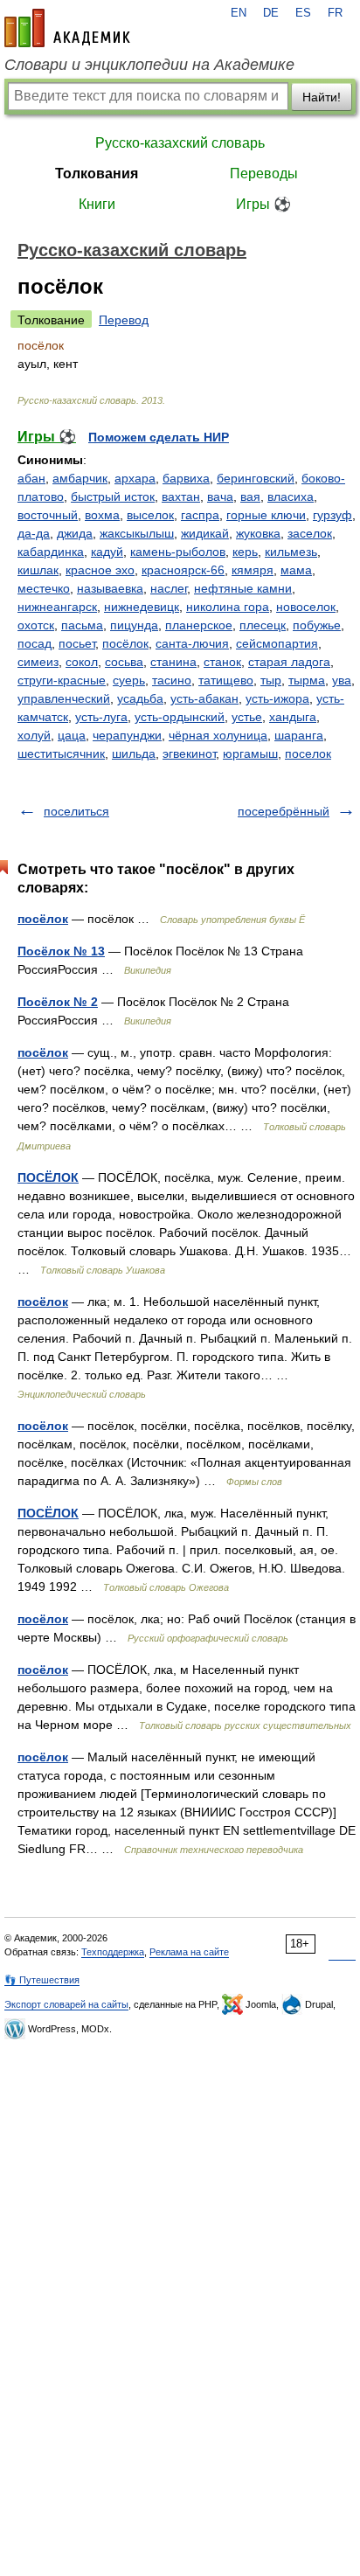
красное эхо (100, 570)
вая (250, 496)
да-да (34, 533)
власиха (291, 496)
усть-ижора (277, 698)
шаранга (299, 735)
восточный (48, 515)
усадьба (140, 698)
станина (173, 662)
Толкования (97, 174)
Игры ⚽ (263, 204)
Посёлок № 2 (58, 1002)
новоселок (306, 607)
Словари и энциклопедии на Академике (149, 65)
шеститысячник (61, 753)
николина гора (228, 607)
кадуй (107, 552)
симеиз (38, 662)
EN (239, 13)
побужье (317, 625)
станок (222, 662)
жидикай (205, 533)
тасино (172, 680)
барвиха (186, 478)
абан (31, 478)
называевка (110, 588)
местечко (44, 588)
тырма (307, 680)
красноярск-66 (183, 570)
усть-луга (101, 717)
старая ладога (289, 662)
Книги (97, 204)
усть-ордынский (180, 717)
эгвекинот (189, 753)
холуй (34, 735)
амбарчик (80, 478)
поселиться (76, 811)
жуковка (258, 533)
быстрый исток (113, 496)
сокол (82, 662)
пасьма (82, 625)
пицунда (134, 625)
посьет (77, 643)
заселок (310, 533)
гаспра (200, 515)
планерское (199, 625)
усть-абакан (204, 698)
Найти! (322, 97)
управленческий (64, 698)
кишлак (38, 570)
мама (296, 570)
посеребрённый (284, 811)
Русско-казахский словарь (180, 143)
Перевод (124, 320)
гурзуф (332, 515)
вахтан (181, 496)
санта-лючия (192, 643)
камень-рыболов (178, 552)
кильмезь (291, 552)
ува (342, 680)
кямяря (253, 570)
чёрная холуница (218, 735)
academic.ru (67, 28)
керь (245, 552)
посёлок (125, 643)
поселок (308, 753)
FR (335, 13)
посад (35, 643)
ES (303, 13)
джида (75, 533)
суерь (129, 680)
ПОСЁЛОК (48, 1177)
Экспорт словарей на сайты (66, 2004)
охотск (36, 625)
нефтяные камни (243, 588)
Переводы (264, 174)
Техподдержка (113, 1952)
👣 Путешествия (42, 1980)
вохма (102, 515)
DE (271, 13)
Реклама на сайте (189, 1952)
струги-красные (62, 680)
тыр (271, 680)
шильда (134, 753)
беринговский (256, 478)
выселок (150, 515)
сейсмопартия (277, 643)
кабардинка (51, 552)
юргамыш (250, 753)
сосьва (124, 662)
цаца (72, 735)
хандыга (293, 717)
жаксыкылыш (137, 533)
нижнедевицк (142, 607)
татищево (226, 680)
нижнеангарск (57, 607)
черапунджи (127, 735)
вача (220, 496)
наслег (169, 588)
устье (247, 717)
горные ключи (266, 515)
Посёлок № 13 (61, 951)
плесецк (263, 625)
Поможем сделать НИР (159, 437)
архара (135, 478)
